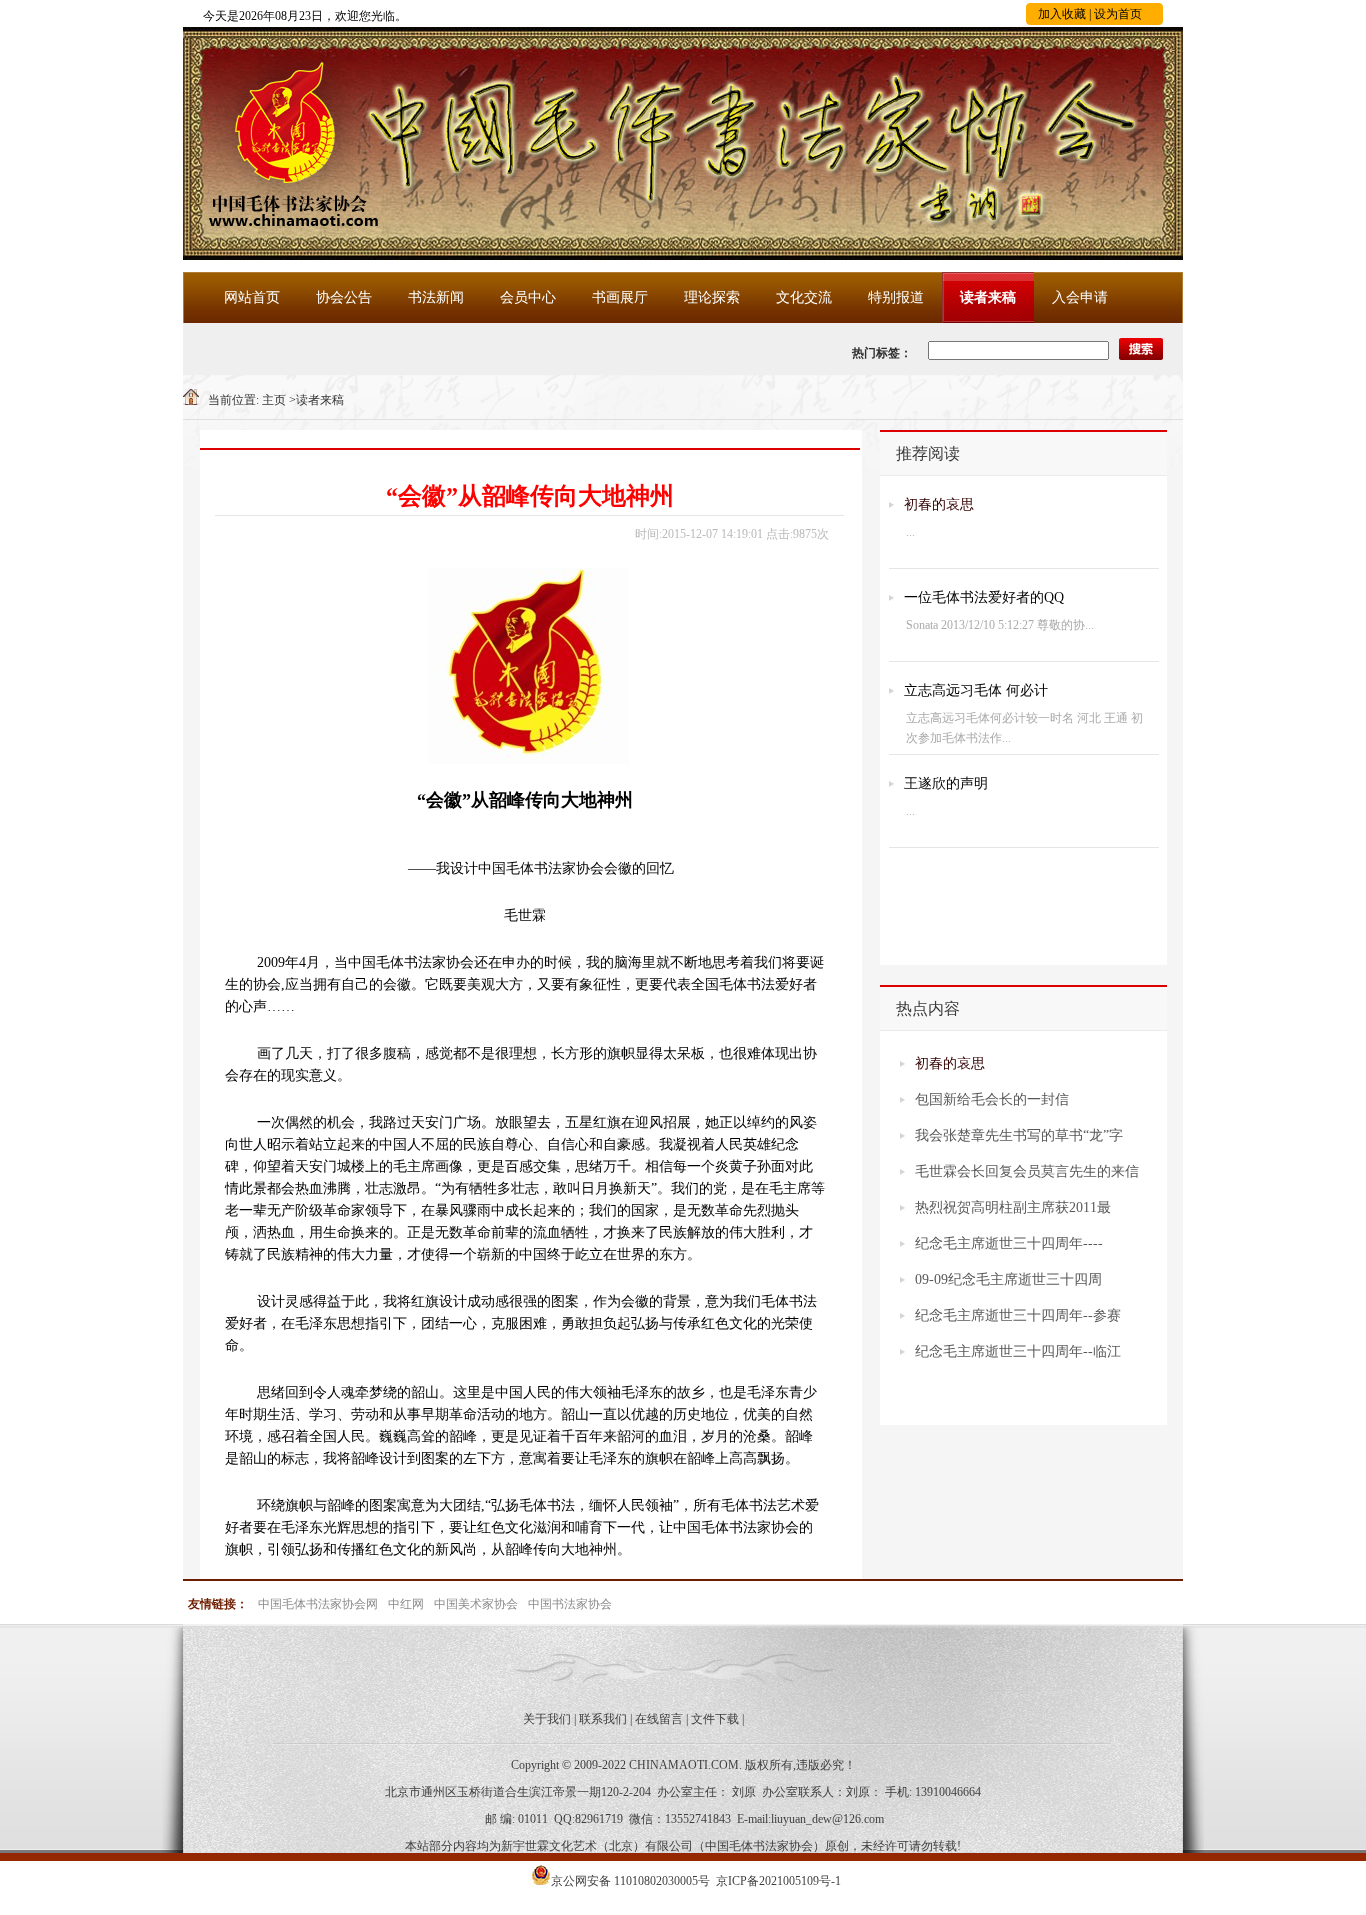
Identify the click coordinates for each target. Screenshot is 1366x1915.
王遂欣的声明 (946, 783)
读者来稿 (988, 297)
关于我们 (547, 1719)
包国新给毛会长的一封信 (992, 1099)
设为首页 (1118, 14)
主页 (274, 400)
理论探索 (712, 297)
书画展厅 (620, 297)
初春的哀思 (939, 504)
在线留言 (659, 1719)
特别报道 (896, 297)
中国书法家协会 (570, 1604)
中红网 (406, 1604)
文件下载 (715, 1719)
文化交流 (804, 297)
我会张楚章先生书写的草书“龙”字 (1019, 1135)
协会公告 (344, 297)
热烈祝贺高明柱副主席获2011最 (1013, 1207)
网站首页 (252, 297)
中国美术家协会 (476, 1604)
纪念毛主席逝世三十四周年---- (1009, 1243)
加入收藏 (1062, 14)
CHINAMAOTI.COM (684, 1765)
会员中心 (528, 297)
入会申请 (1080, 297)
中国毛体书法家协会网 (318, 1604)
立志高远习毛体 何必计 (976, 690)
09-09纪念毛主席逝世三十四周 (1008, 1279)
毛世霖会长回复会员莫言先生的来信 (1027, 1171)
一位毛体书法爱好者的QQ (984, 597)
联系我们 (603, 1719)
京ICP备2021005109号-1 (778, 1881)
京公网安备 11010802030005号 (630, 1881)
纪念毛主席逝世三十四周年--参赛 (1018, 1315)
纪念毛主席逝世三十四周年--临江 (1018, 1351)
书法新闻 (436, 297)
